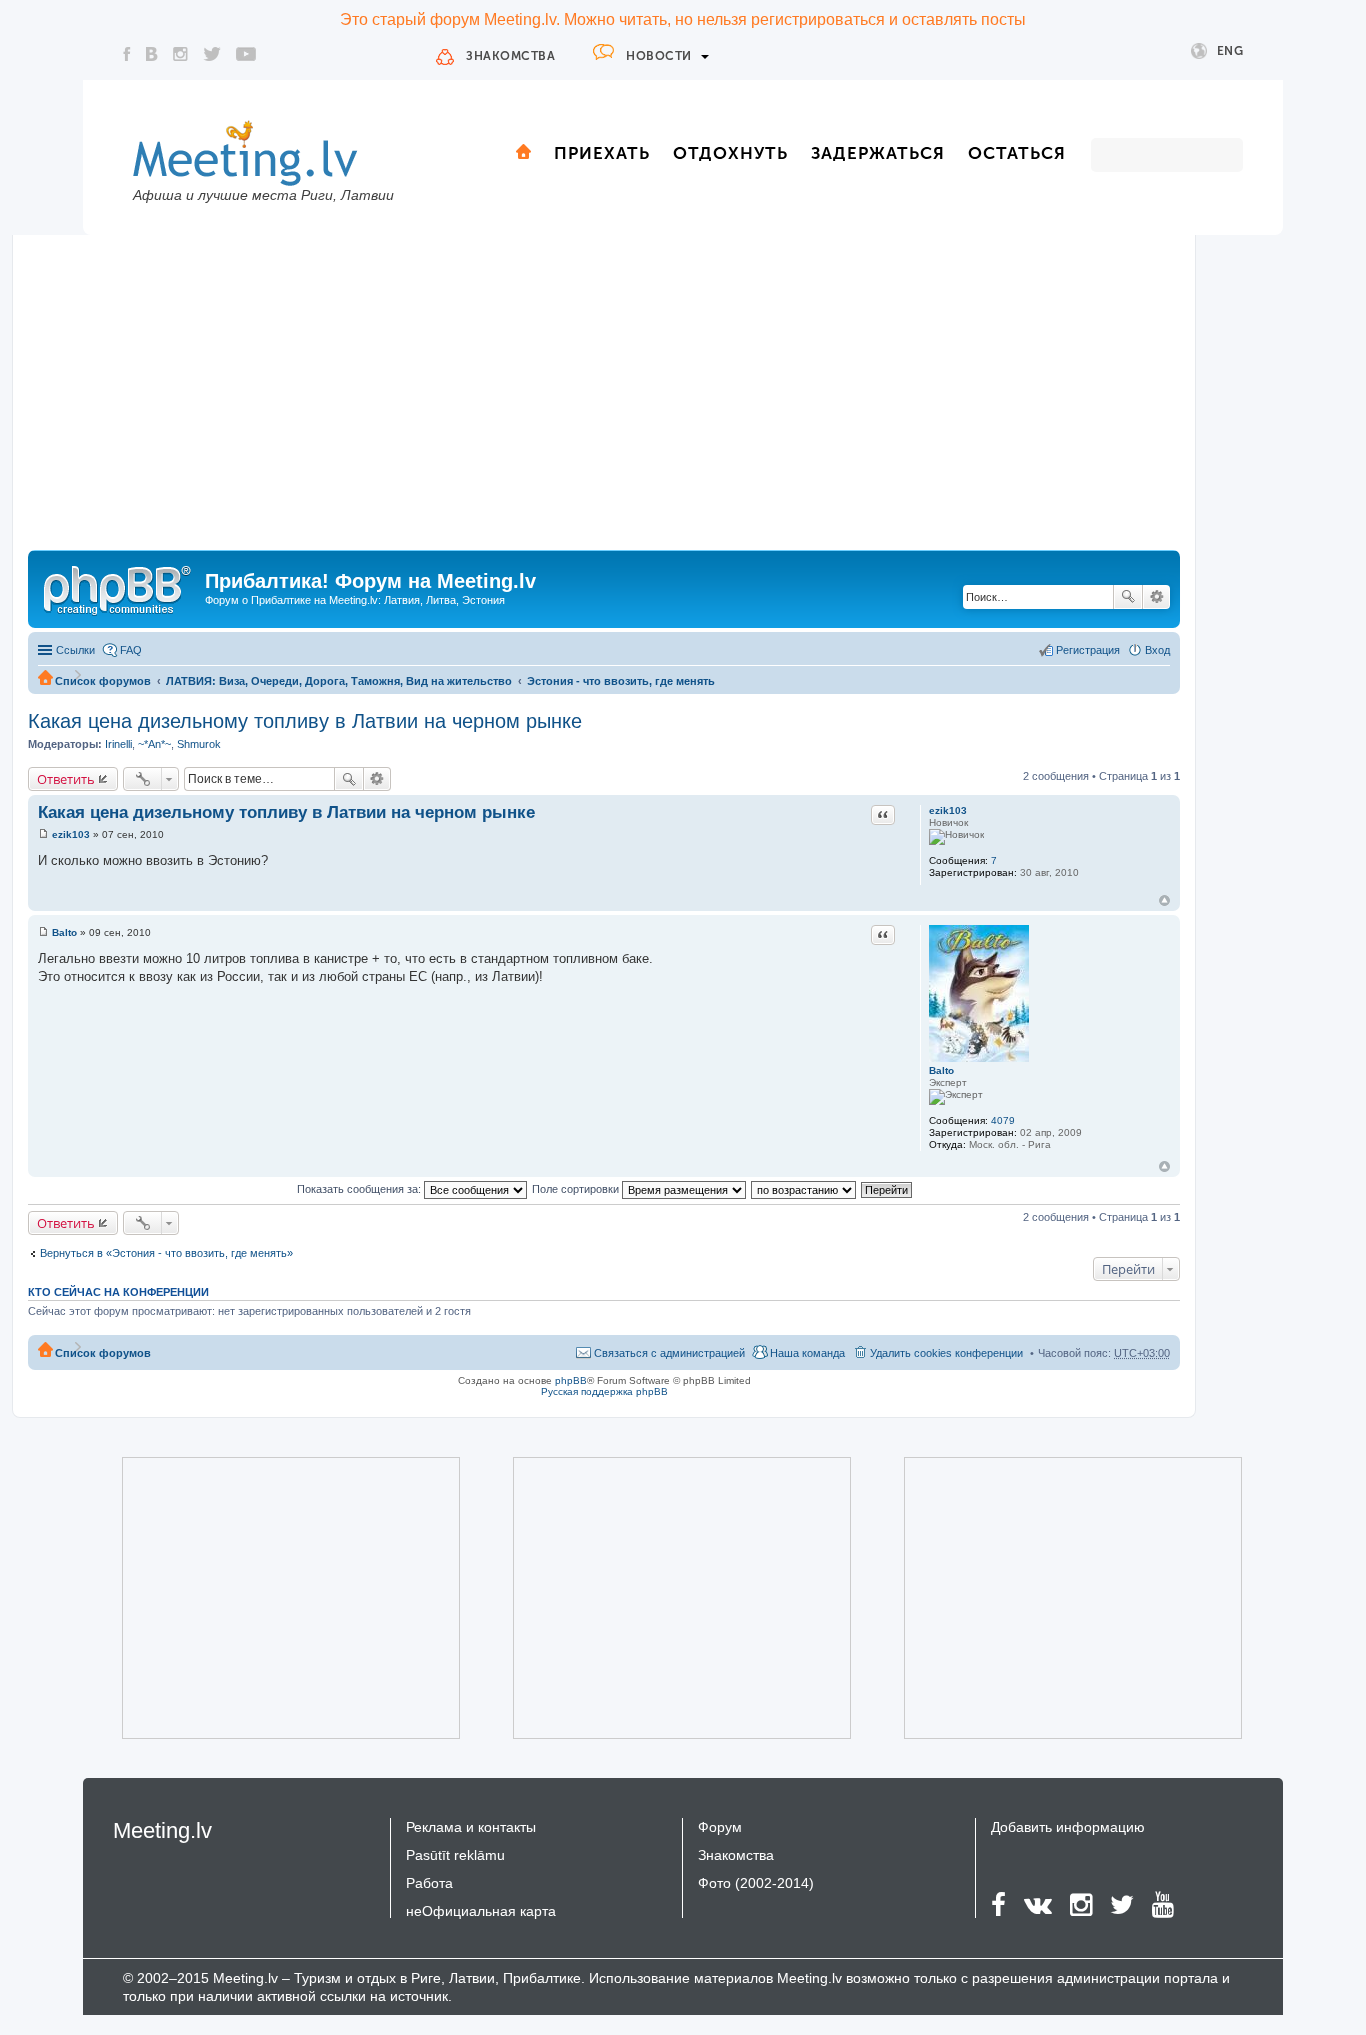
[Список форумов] (119, 587)
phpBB (571, 1380)
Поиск (1128, 597)
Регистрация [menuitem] (1088, 650)
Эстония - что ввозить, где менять (621, 681)
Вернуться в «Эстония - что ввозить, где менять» (166, 1253)
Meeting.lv (162, 1830)
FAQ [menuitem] (131, 650)
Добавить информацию (1068, 1827)
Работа (429, 1883)
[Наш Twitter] (212, 54)
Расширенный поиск (1156, 597)
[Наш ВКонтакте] (152, 54)
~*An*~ (154, 744)
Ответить (66, 779)
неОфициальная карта (481, 1911)
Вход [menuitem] (1157, 650)
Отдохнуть (730, 153)
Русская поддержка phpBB (604, 1391)
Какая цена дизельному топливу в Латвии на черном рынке (305, 721)
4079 (1003, 1120)
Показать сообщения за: (360, 1189)
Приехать (602, 153)
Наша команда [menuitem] (807, 1353)
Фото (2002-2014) (756, 1883)
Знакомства (510, 56)
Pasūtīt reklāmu (455, 1855)
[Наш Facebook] (127, 54)
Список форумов (103, 681)
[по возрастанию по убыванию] (804, 1189)
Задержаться (878, 153)
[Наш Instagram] (180, 54)
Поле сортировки (577, 1189)
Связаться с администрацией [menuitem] (669, 1353)
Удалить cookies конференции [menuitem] (946, 1353)
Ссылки (75, 650)
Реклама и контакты (471, 1827)
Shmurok (199, 744)
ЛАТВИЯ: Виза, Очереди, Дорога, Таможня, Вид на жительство (339, 681)
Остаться (1017, 153)
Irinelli (118, 744)
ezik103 (948, 810)
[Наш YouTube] (246, 54)
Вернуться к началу (1164, 900)
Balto (941, 1070)
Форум (720, 1827)
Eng (1230, 51)
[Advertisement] (604, 400)
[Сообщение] (43, 834)
